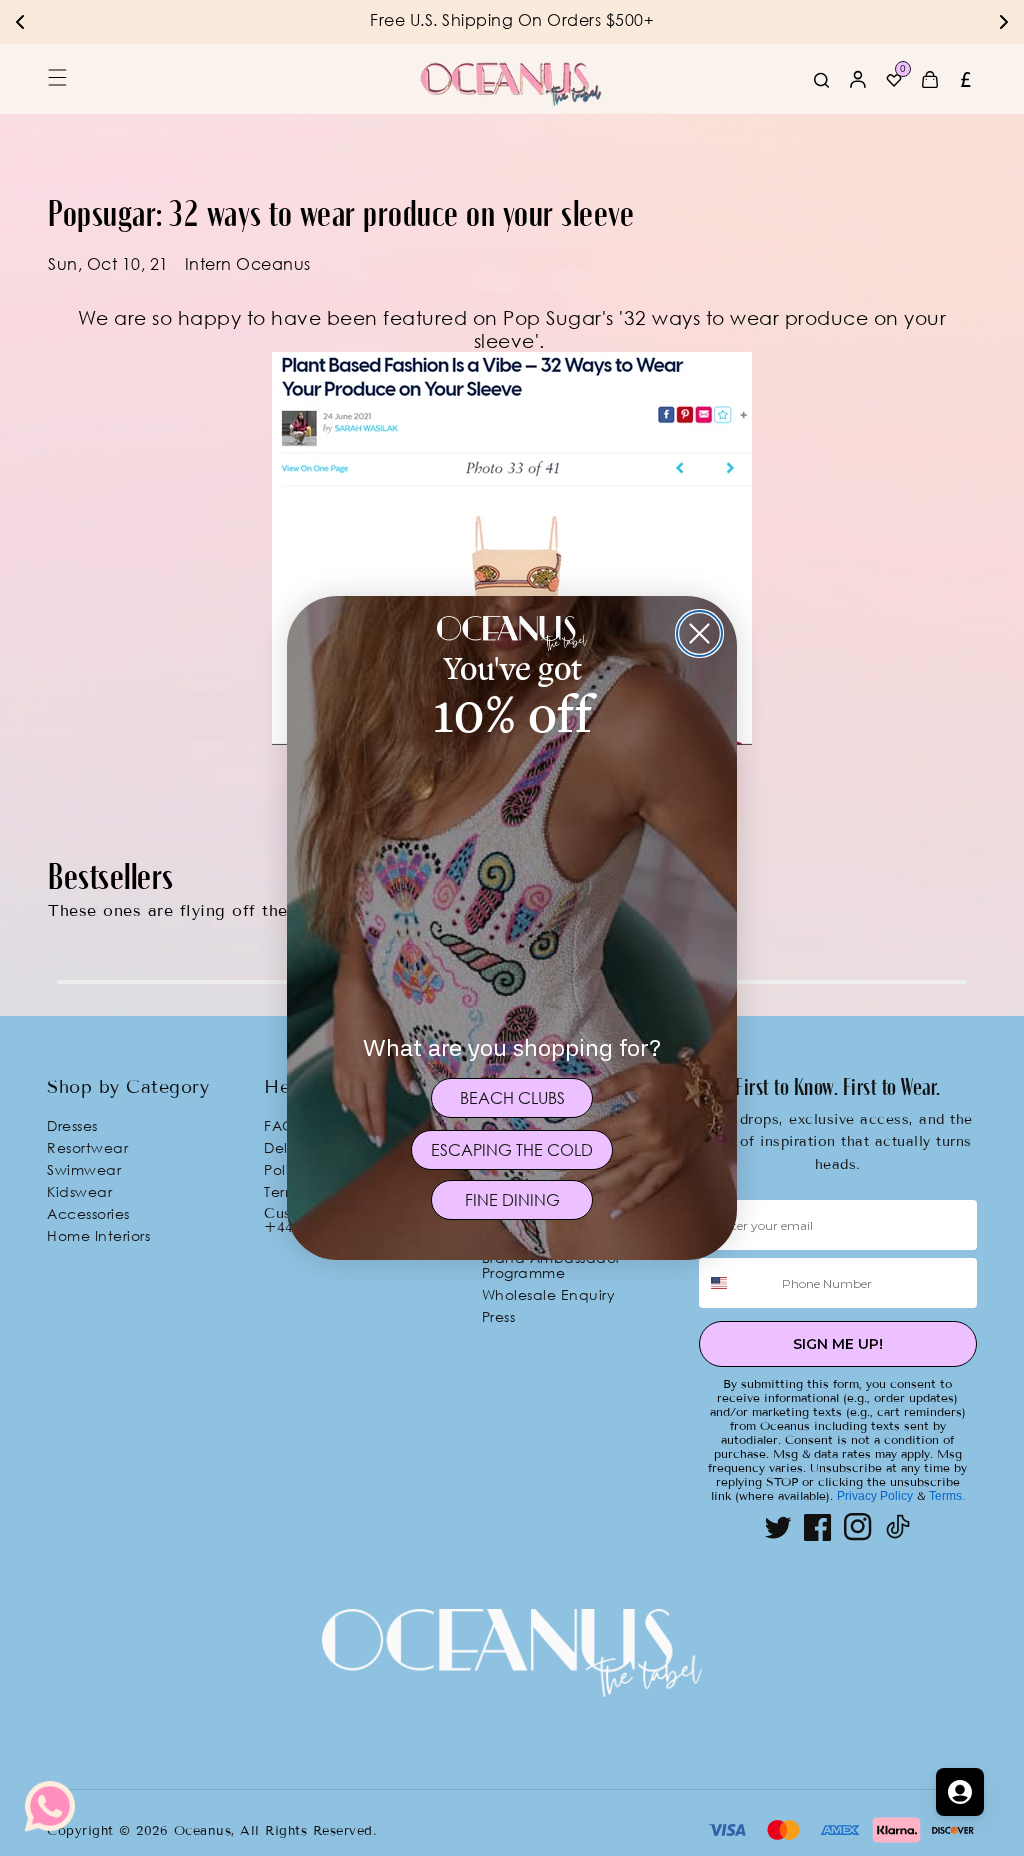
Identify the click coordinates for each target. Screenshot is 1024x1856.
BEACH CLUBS (512, 1098)
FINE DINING (512, 1200)
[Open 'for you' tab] (960, 1792)
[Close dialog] (699, 633)
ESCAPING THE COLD (512, 1150)
